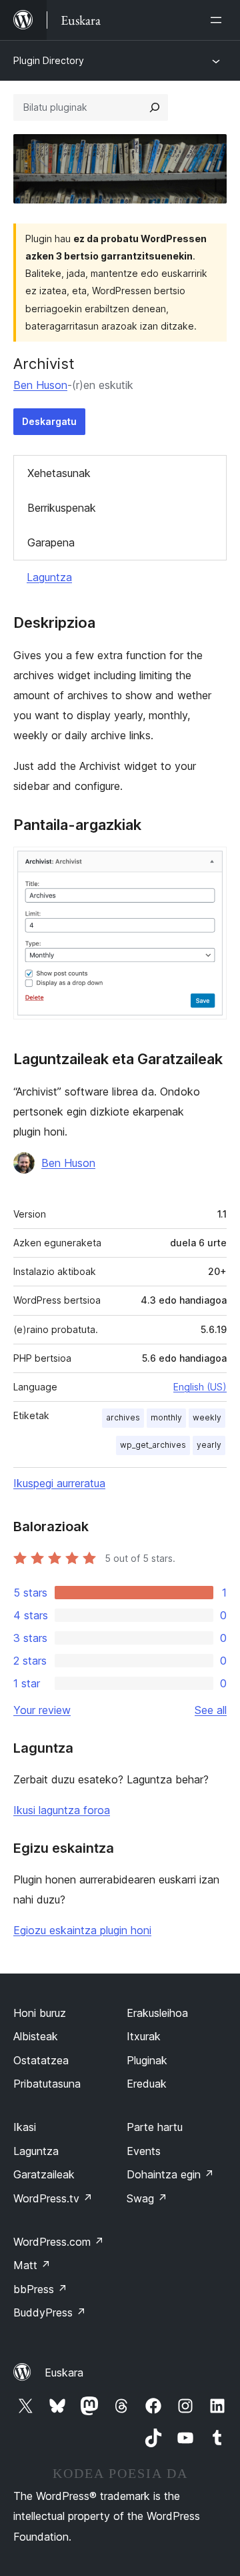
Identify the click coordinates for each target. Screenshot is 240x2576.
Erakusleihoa (157, 2013)
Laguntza (49, 577)
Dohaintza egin (170, 2174)
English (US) (200, 1387)
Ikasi (25, 2127)
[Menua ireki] (219, 20)
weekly (207, 1417)
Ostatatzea (41, 2060)
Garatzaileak (44, 2174)
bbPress (40, 2289)
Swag (147, 2198)
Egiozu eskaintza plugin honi (82, 1930)
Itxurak (144, 2036)
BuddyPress (50, 2312)
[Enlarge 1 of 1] (209, 865)
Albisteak (36, 2036)
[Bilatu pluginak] (155, 107)
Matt (32, 2265)
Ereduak (147, 2084)
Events (144, 2151)
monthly (166, 1417)
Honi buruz (40, 2013)
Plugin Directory (49, 60)
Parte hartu (155, 2127)
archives (123, 1417)
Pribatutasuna (47, 2084)
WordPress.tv (53, 2198)
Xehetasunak (59, 473)
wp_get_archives (153, 1445)
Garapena (51, 542)
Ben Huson (40, 385)
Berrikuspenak (62, 508)
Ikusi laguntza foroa (62, 1810)
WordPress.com (59, 2242)
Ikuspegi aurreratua (59, 1483)
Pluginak (147, 2060)
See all (211, 1710)
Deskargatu (49, 421)
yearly (209, 1445)
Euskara (64, 2373)
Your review (42, 1710)
